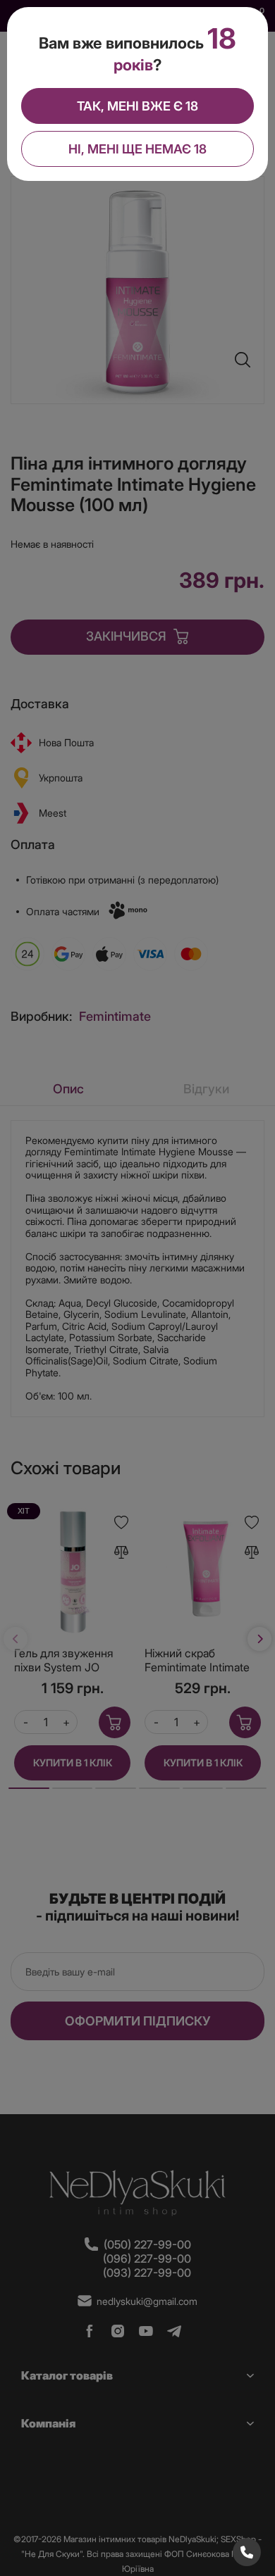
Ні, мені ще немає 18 (137, 149)
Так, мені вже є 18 (137, 106)
